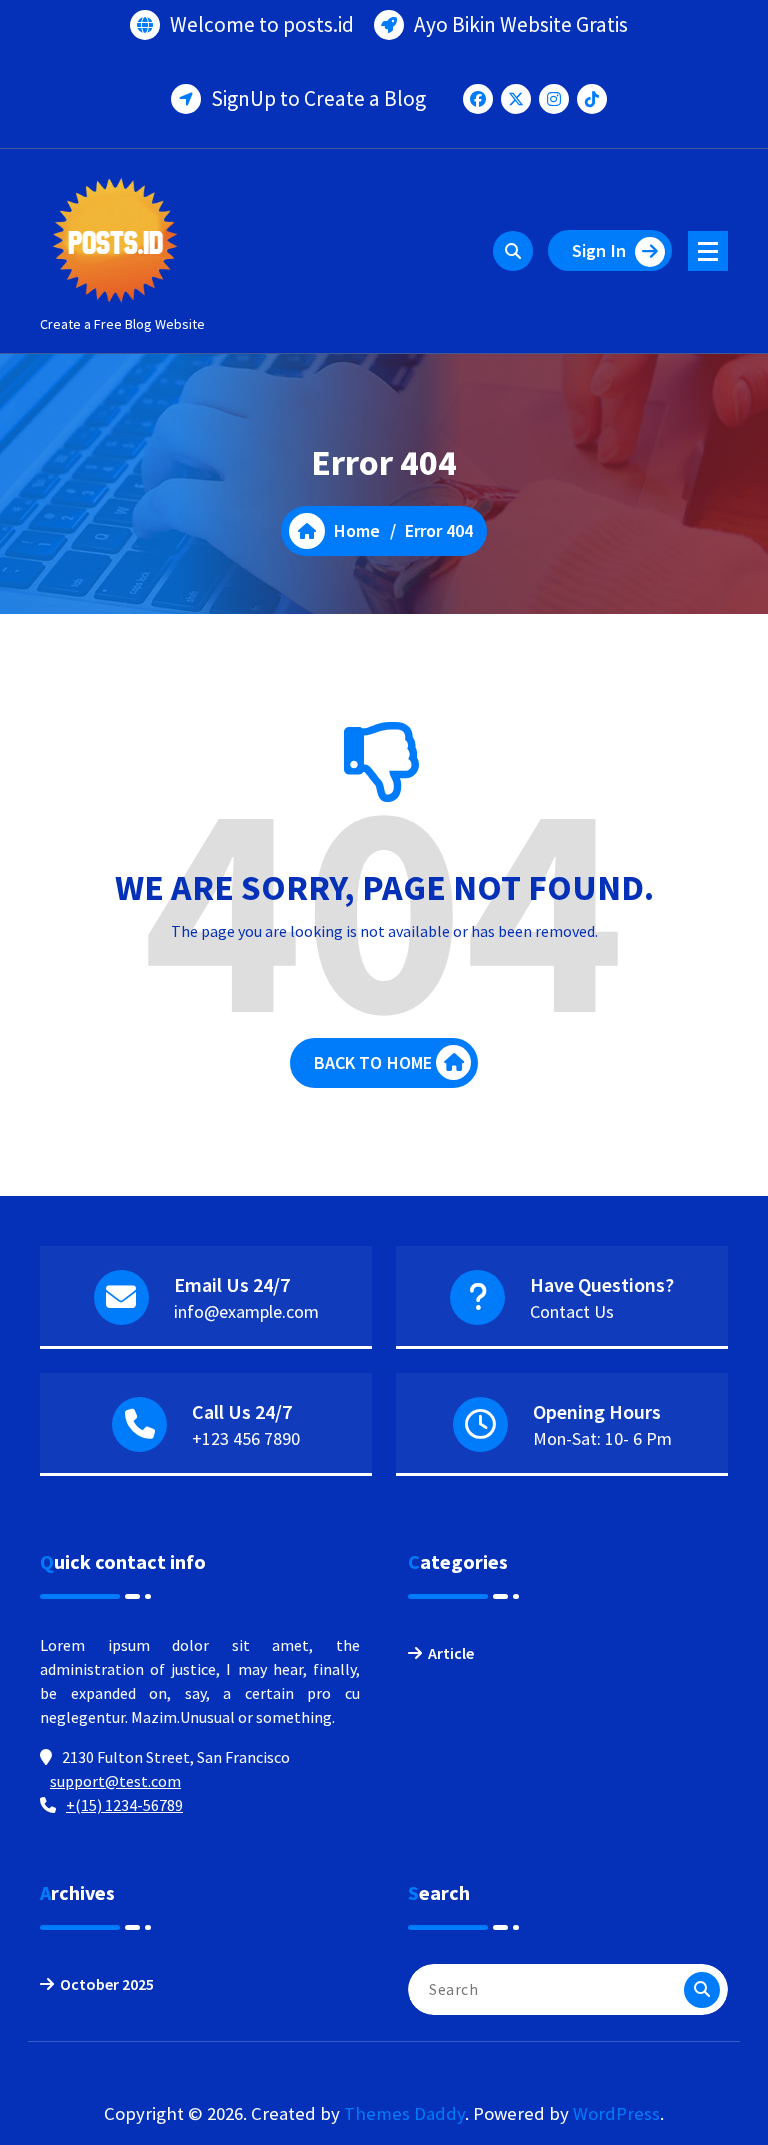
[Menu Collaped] (708, 251)
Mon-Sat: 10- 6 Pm (602, 1438)
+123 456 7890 (246, 1438)
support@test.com (115, 1781)
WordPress (616, 2113)
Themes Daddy (404, 2113)
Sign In (599, 250)
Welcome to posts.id (262, 24)
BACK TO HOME (373, 1062)
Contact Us (572, 1311)
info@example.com (246, 1311)
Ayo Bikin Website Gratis (521, 24)
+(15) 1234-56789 (124, 1805)
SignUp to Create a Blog (318, 98)
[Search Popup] (513, 251)
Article (451, 1653)
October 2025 (107, 1984)
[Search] (702, 1990)
